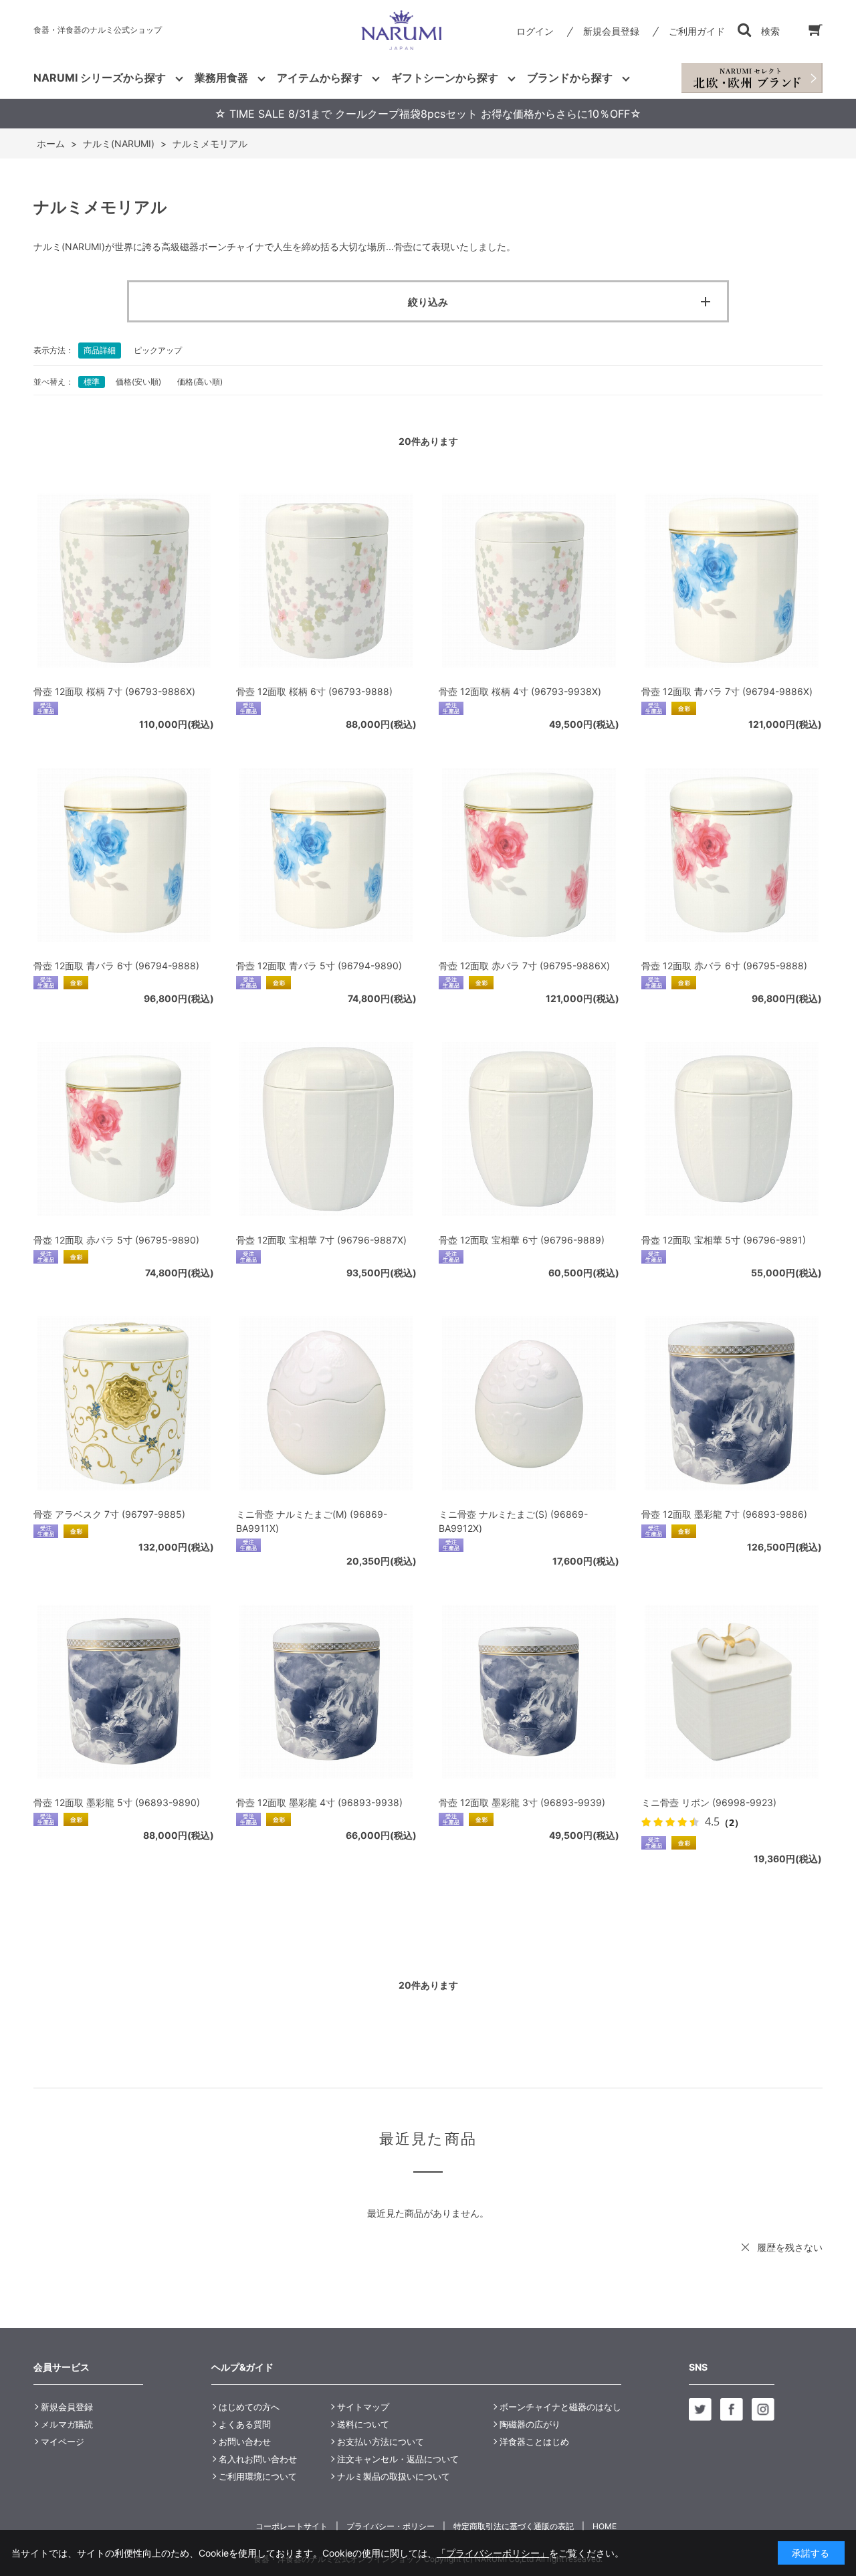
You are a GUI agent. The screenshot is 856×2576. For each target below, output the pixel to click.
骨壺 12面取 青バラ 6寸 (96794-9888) (116, 966)
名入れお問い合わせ (258, 2459)
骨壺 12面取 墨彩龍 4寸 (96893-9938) (319, 1802)
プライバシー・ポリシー (391, 2526)
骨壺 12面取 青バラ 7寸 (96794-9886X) (727, 691)
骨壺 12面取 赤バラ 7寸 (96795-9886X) (524, 966)
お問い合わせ (245, 2442)
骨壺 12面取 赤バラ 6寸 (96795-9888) (724, 966)
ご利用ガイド (697, 31)
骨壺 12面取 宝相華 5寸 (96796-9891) (724, 1240)
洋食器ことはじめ (534, 2442)
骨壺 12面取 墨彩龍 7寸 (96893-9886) (724, 1514)
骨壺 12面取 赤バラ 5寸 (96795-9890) (116, 1240)
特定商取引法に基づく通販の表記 (514, 2526)
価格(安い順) (138, 382)
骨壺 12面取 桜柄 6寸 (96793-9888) (314, 691)
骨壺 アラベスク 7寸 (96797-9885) (109, 1514)
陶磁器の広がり (530, 2424)
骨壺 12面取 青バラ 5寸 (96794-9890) (319, 966)
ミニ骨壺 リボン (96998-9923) (709, 1802)
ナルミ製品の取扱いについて (394, 2476)
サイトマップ (363, 2407)
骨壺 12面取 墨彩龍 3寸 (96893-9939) (522, 1802)
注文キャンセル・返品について (398, 2459)
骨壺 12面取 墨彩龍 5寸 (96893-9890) (117, 1802)
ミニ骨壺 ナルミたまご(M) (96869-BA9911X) (312, 1521)
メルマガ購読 (67, 2424)
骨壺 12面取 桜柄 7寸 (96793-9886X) (114, 691)
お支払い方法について (381, 2442)
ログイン (535, 31)
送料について (363, 2424)
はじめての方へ (249, 2407)
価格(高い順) (200, 382)
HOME (605, 2526)
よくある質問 (245, 2424)
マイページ (63, 2442)
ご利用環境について (258, 2476)
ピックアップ (158, 350)
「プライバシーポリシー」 (493, 2553)
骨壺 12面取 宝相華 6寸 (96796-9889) (522, 1240)
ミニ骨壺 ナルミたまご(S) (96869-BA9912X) (513, 1521)
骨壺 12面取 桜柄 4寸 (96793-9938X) (520, 691)
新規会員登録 (611, 31)
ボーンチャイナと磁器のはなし (560, 2407)
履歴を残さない (790, 2247)
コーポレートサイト (292, 2526)
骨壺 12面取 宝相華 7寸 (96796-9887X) (321, 1240)
